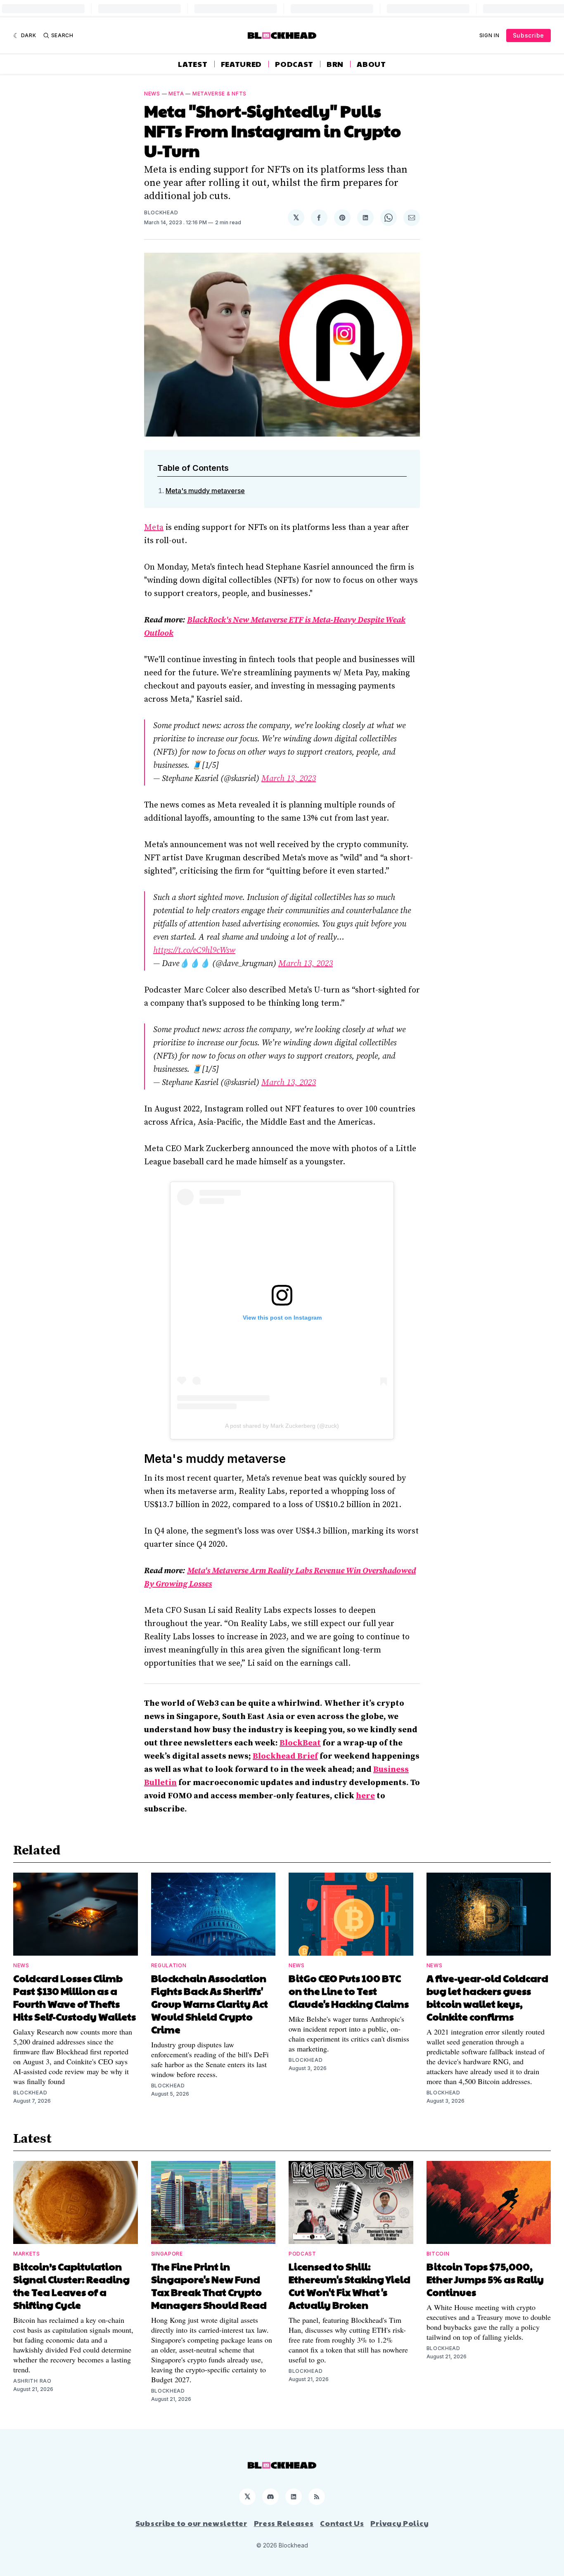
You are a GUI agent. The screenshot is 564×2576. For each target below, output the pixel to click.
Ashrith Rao (32, 2381)
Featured (242, 64)
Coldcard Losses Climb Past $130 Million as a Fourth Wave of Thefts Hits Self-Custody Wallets (75, 1997)
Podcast (294, 64)
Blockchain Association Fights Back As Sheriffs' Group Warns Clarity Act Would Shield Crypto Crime (210, 2004)
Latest (193, 64)
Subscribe (528, 35)
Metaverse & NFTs (219, 94)
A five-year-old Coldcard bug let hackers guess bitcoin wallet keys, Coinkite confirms (487, 1997)
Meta (176, 94)
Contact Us (342, 2523)
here (365, 1796)
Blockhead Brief (285, 1756)
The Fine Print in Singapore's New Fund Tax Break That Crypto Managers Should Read (209, 2285)
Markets (27, 2254)
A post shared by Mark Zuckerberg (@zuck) (282, 1426)
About (371, 64)
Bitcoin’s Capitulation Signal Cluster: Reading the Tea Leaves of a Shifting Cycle (71, 2285)
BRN (335, 64)
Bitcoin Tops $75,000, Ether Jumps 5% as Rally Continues (485, 2279)
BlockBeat (300, 1743)
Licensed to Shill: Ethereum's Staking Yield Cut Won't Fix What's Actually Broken (350, 2285)
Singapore (167, 2254)
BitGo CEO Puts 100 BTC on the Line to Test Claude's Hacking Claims (349, 1991)
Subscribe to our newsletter (191, 2523)
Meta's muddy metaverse (205, 491)
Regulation (169, 1965)
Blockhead (161, 212)
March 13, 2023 (289, 779)
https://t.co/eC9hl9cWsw (194, 951)
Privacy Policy (399, 2523)
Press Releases (284, 2523)
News (152, 94)
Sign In (489, 35)
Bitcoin (438, 2254)
